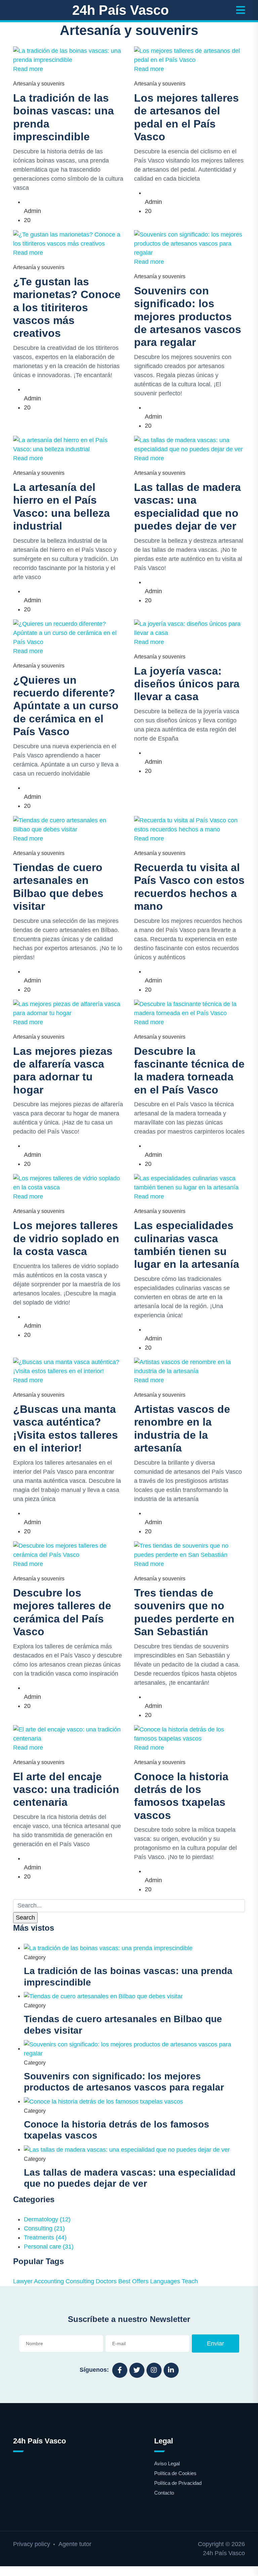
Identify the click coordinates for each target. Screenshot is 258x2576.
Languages (165, 2281)
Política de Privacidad (178, 2483)
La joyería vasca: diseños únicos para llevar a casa (187, 684)
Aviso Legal (167, 2463)
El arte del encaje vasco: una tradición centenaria (66, 1790)
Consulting (44, 2228)
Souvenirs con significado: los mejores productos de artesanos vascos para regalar (188, 317)
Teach (190, 2281)
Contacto (164, 2493)
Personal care (49, 2247)
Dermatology (47, 2219)
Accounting (49, 2281)
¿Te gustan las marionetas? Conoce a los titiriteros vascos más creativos (67, 308)
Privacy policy (32, 2544)
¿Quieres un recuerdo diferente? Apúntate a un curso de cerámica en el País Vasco (66, 706)
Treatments (45, 2238)
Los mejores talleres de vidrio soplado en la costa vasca (66, 1238)
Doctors (106, 2281)
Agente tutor (75, 2544)
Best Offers (133, 2281)
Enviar (216, 2344)
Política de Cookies (175, 2473)
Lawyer (23, 2281)
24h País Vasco (120, 10)
